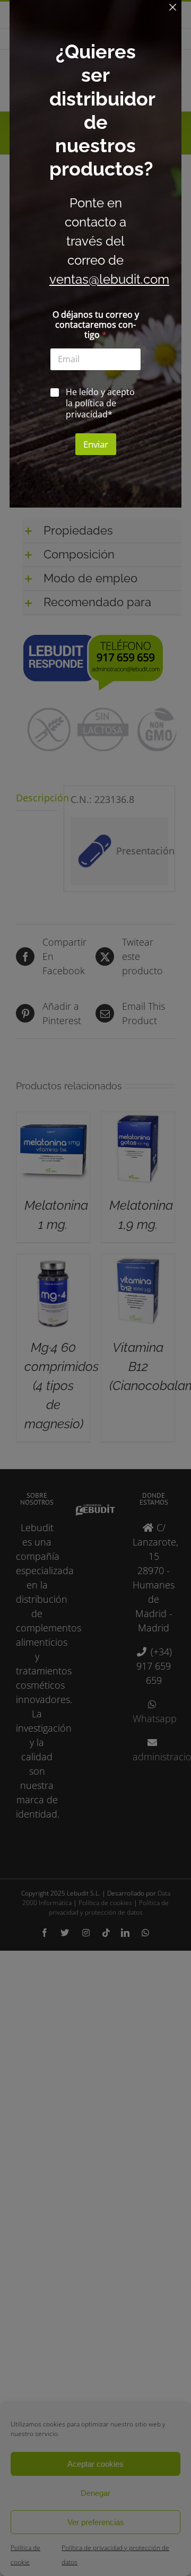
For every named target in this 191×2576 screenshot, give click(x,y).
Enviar (96, 444)
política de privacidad (91, 409)
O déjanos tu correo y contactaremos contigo (96, 325)
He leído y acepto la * (100, 403)
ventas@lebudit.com (109, 279)
